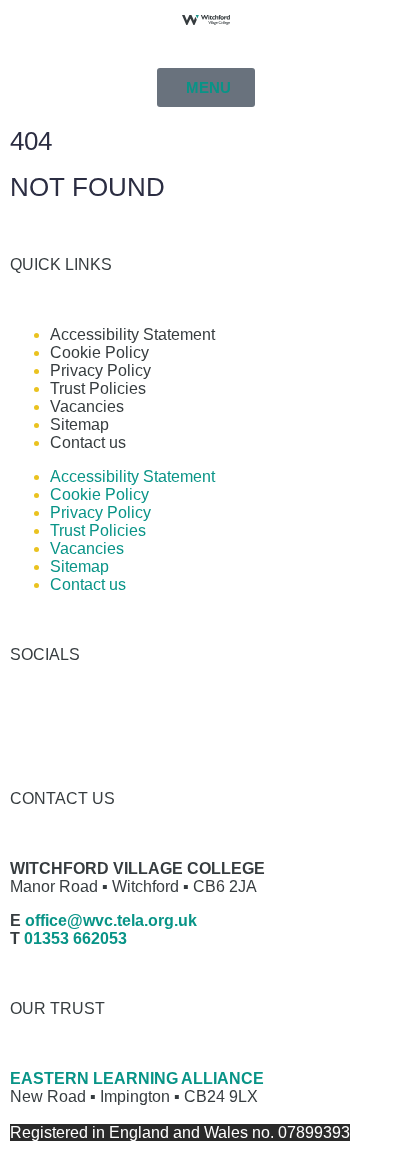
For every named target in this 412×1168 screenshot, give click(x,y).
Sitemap (79, 424)
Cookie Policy (99, 352)
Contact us (88, 442)
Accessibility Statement (132, 334)
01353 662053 (75, 938)
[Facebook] (35, 725)
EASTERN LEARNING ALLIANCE (137, 1078)
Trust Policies (98, 388)
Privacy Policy (100, 370)
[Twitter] (89, 725)
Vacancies (87, 406)
